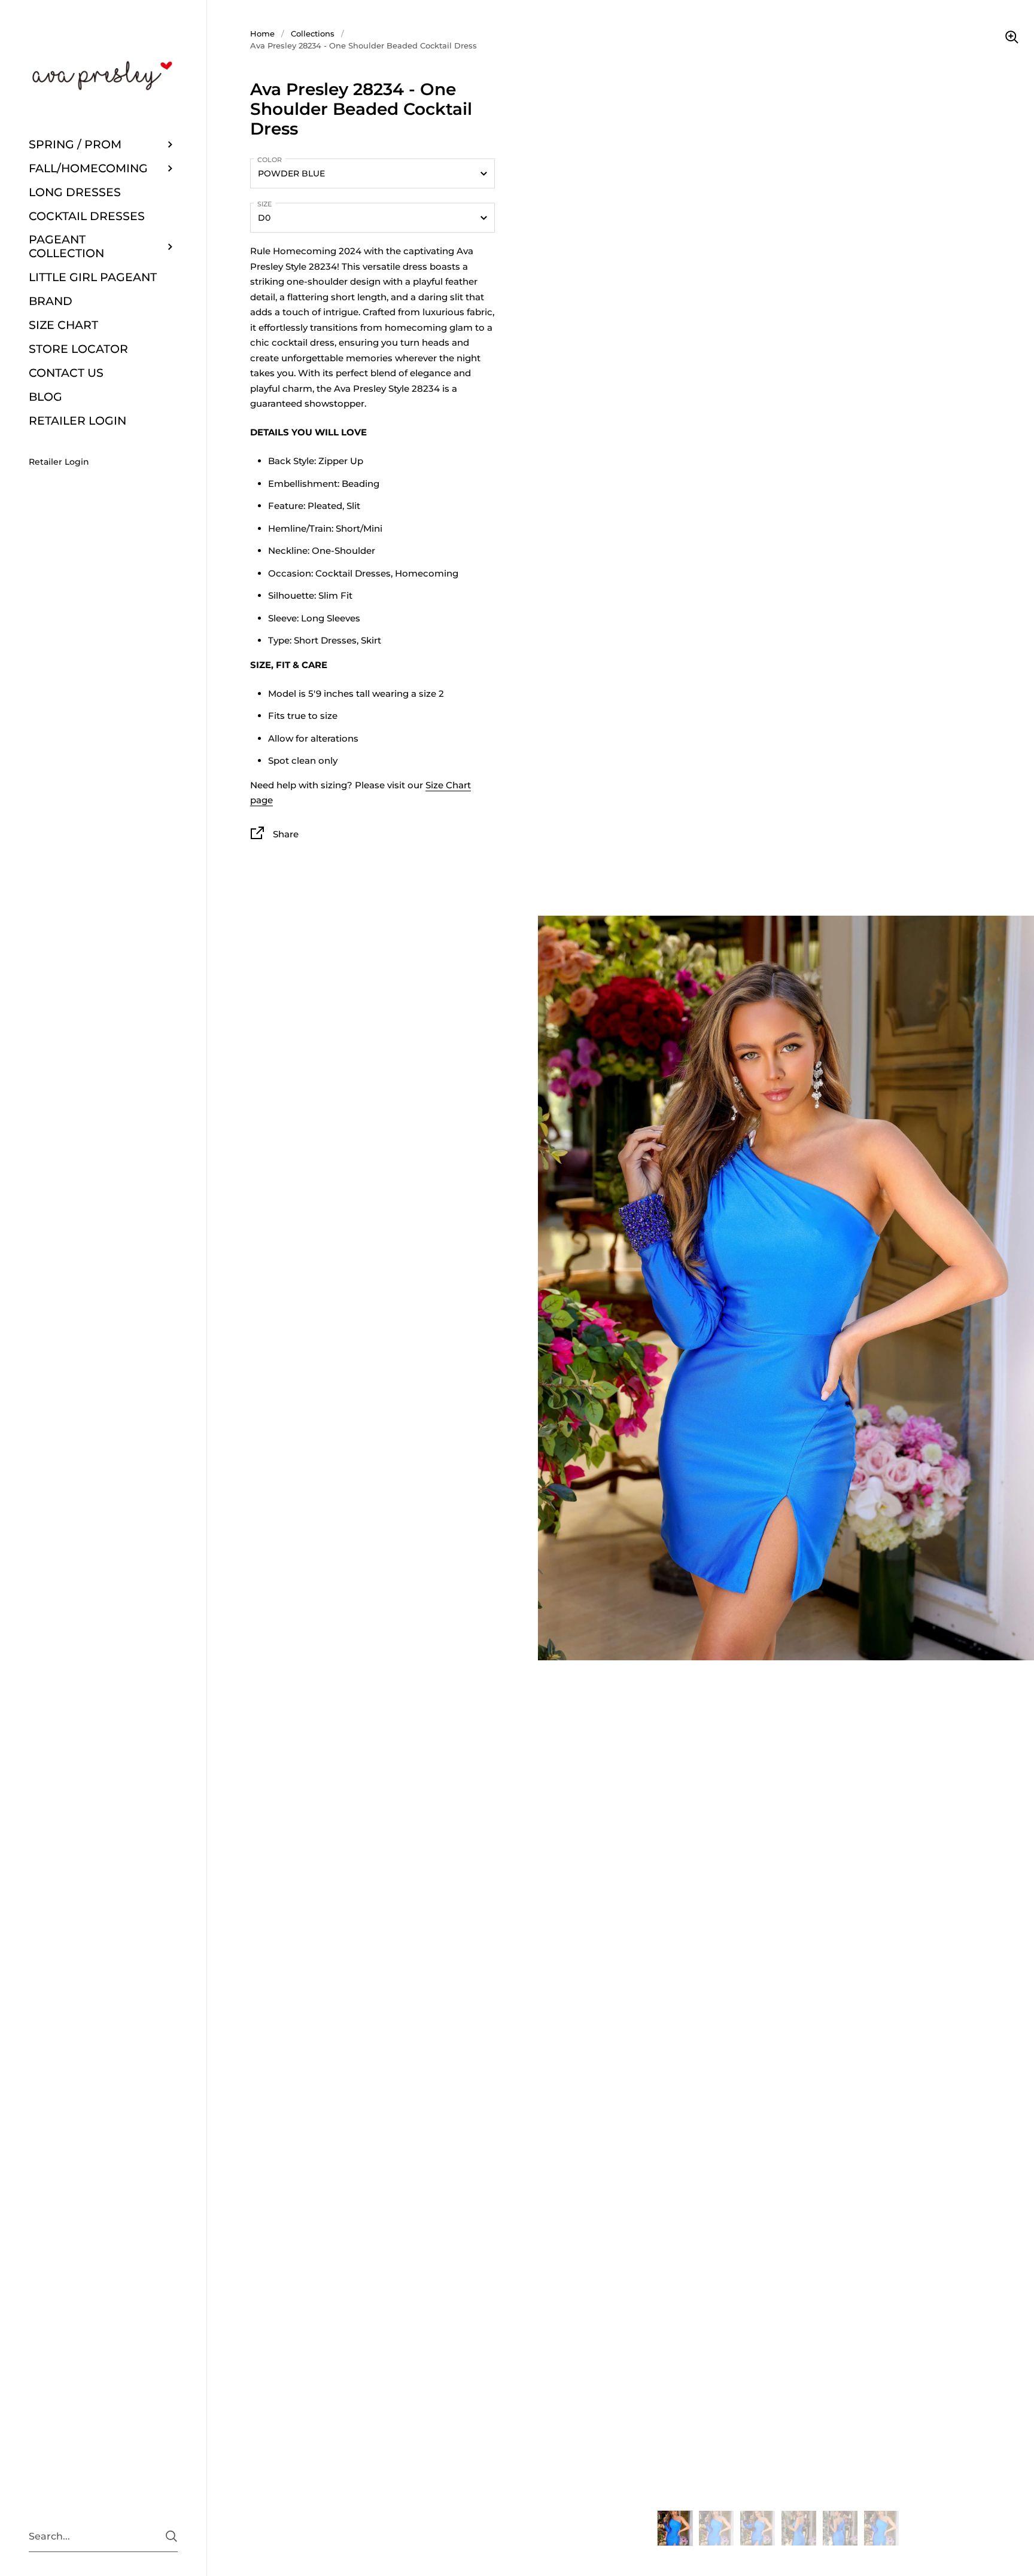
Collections (313, 33)
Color (270, 160)
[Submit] (171, 2536)
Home (262, 33)
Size (264, 204)
